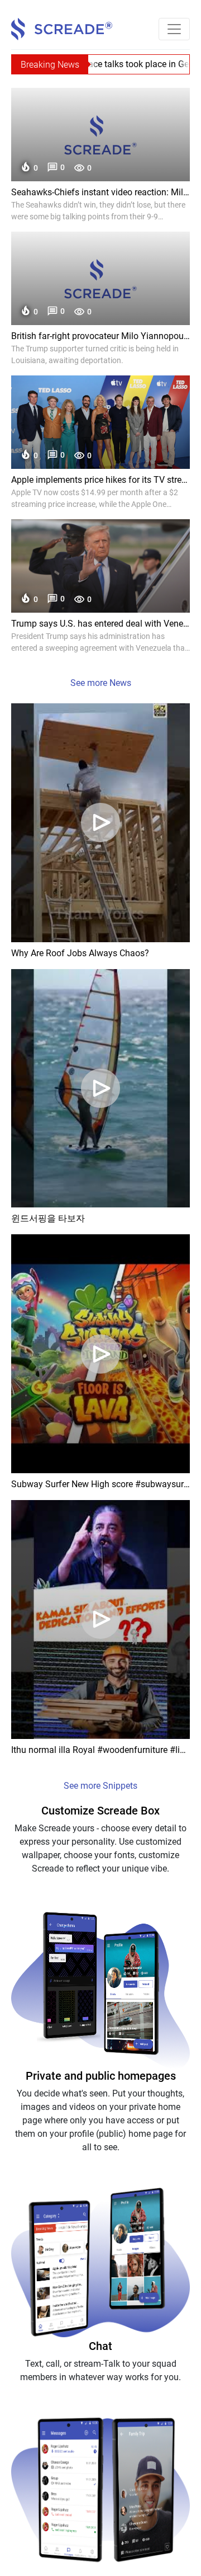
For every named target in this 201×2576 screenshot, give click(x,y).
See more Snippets (100, 1786)
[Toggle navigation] (174, 29)
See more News (101, 683)
